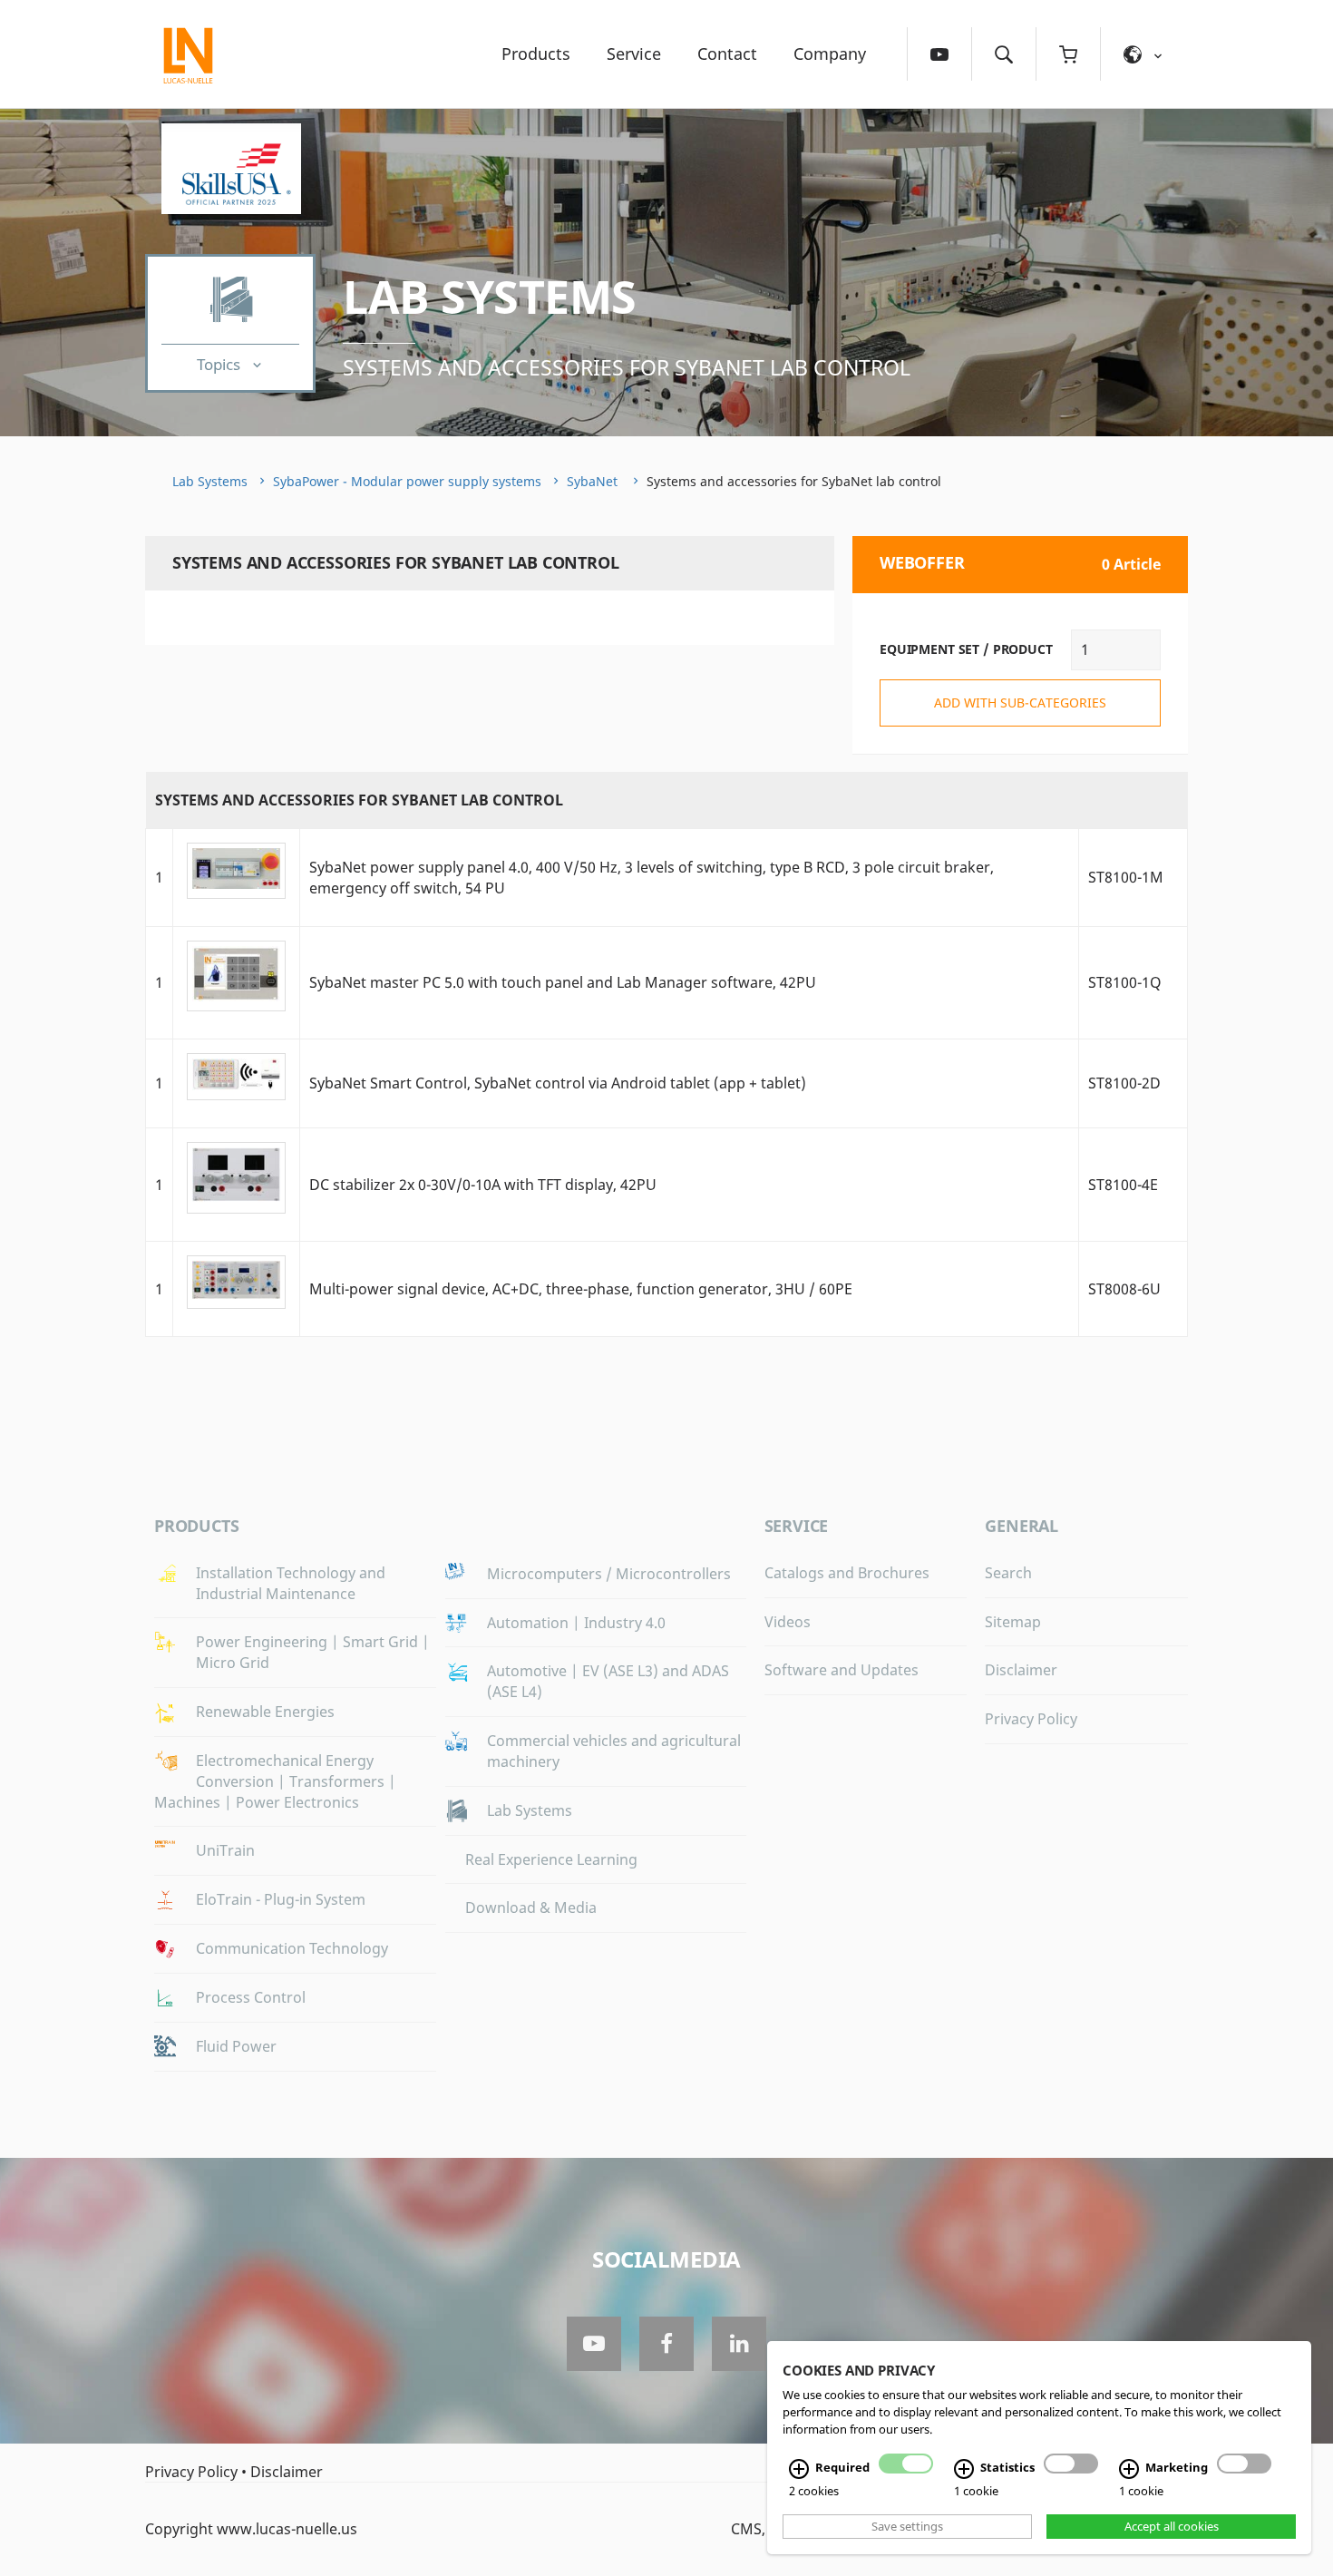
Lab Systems (490, 297)
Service (634, 54)
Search (1008, 1573)
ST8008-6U (1124, 1289)
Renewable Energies (265, 1712)
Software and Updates (842, 1670)
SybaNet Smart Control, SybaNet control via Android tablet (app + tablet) (558, 1083)
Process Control (251, 1997)
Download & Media (531, 1908)
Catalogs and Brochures (847, 1573)
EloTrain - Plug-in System (281, 1899)
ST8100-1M (1126, 877)
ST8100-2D (1124, 1083)
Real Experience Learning (551, 1859)
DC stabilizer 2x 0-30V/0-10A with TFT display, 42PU (483, 1185)
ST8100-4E (1123, 1185)
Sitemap (1013, 1622)
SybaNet (594, 481)
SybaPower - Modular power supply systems (407, 481)
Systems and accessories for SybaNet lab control (627, 367)
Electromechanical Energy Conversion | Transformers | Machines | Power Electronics (275, 1781)
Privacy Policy (1031, 1719)
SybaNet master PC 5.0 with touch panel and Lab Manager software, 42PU (563, 982)
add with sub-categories (1020, 703)
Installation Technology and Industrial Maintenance (291, 1583)
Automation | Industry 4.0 (576, 1623)
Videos (788, 1622)
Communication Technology (292, 1948)
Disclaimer (1021, 1670)
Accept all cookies (1172, 2526)
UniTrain (225, 1850)
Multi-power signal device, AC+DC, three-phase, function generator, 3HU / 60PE (581, 1289)
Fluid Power (236, 2046)
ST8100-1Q (1125, 982)
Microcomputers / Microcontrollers (609, 1574)
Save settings (907, 2526)
